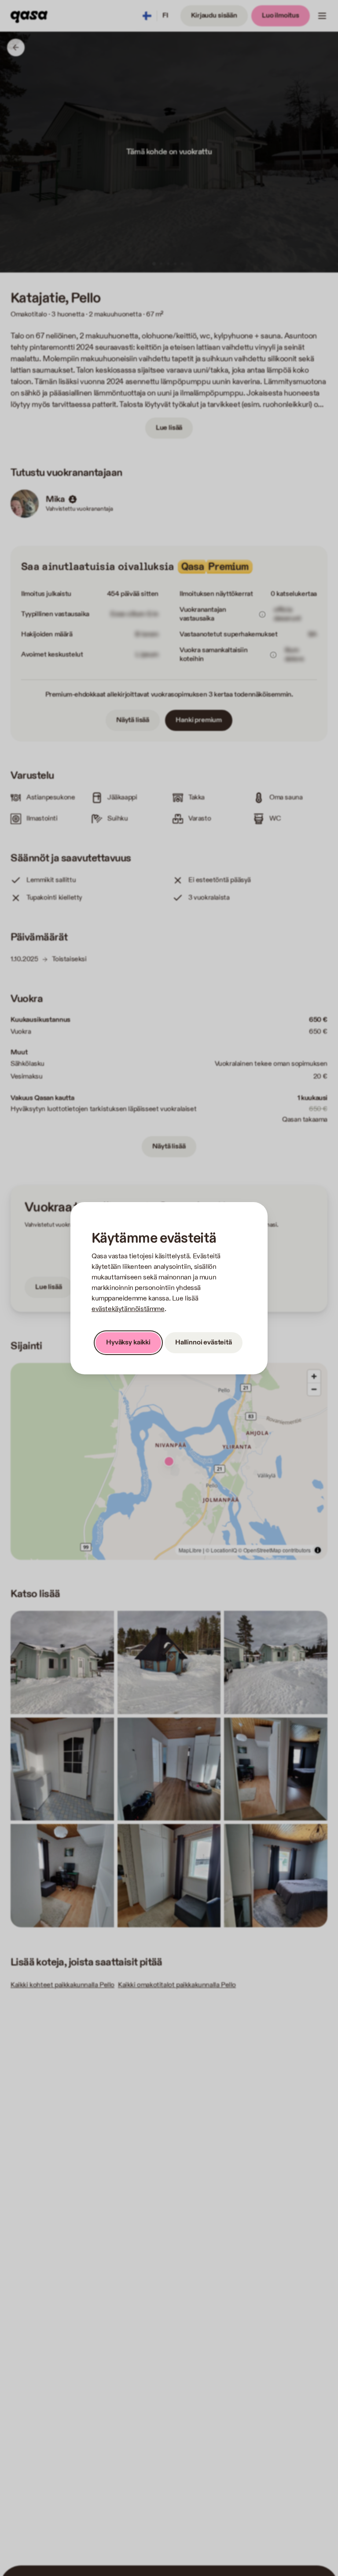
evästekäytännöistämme (128, 1309)
